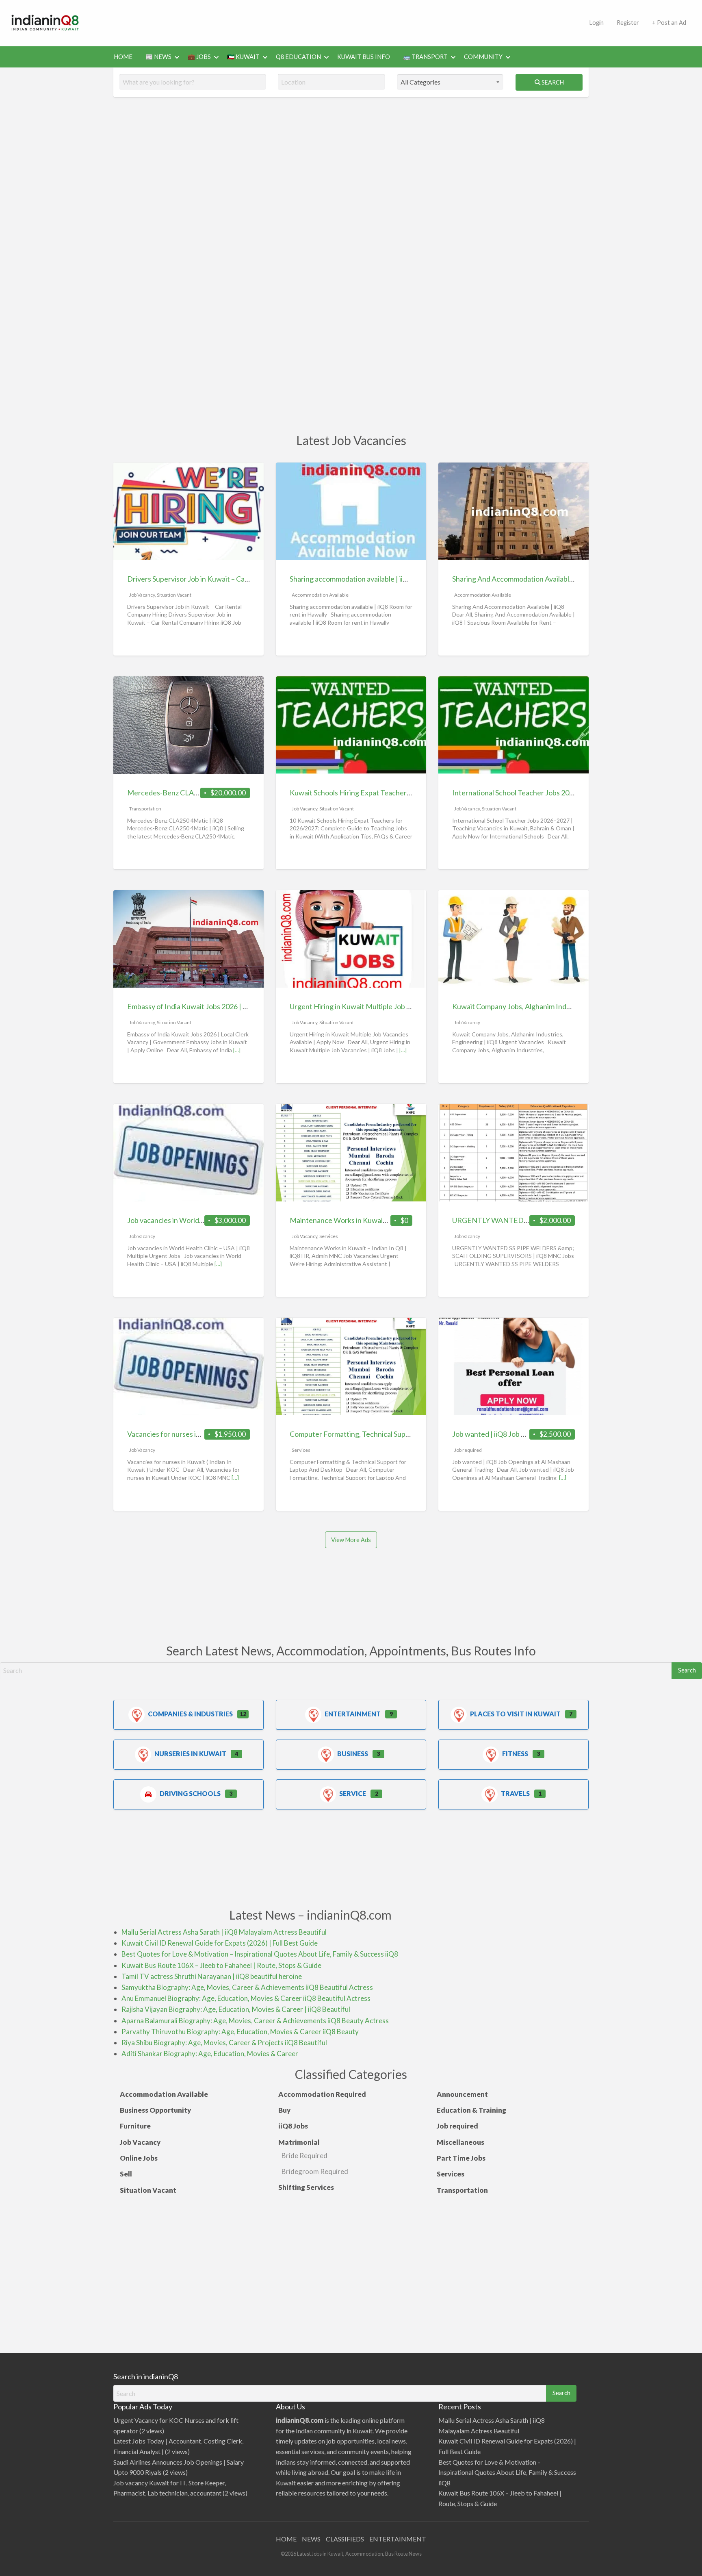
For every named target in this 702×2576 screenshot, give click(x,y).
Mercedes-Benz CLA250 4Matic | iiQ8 (187, 793)
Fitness (515, 1754)
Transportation (145, 809)
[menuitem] (596, 23)
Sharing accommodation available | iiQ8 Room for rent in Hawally (391, 579)
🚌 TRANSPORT (425, 57)
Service (353, 1793)
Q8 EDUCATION (298, 57)
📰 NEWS (158, 57)
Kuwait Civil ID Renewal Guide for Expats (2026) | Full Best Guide (220, 1943)
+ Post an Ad (669, 23)
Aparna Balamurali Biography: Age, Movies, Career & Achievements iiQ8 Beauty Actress (255, 2021)
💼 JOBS (199, 57)
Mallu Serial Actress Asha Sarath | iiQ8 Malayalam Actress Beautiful (224, 1932)
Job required (468, 1450)
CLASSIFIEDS (345, 2539)
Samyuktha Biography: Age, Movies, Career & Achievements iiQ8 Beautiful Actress (247, 1987)
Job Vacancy (142, 595)
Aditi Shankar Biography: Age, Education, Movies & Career (210, 2054)
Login (596, 23)
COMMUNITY (483, 57)
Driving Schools (190, 1793)
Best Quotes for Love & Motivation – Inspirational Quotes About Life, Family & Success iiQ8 (260, 1954)
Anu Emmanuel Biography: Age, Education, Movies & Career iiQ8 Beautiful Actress (246, 1998)
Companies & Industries (190, 1714)
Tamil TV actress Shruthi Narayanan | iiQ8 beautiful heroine (212, 1976)
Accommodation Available (320, 595)
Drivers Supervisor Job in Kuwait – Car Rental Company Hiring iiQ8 (232, 579)
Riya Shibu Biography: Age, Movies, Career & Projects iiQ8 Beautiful (224, 2043)
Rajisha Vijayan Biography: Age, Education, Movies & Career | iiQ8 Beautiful (236, 2009)
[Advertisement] (337, 22)
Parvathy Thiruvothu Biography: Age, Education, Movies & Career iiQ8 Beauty (240, 2032)
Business (353, 1754)
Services (329, 1236)
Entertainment (353, 1714)
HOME (123, 57)
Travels (515, 1793)
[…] (237, 1050)
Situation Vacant (174, 595)
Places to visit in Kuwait (515, 1714)
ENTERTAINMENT (398, 2539)
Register (628, 23)
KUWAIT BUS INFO (364, 57)
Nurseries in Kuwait (190, 1754)
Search (552, 82)
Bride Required (304, 2156)
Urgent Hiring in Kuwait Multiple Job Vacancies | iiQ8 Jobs (381, 1006)
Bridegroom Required (315, 2171)
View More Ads (351, 1540)
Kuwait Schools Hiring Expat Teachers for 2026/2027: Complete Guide (401, 793)
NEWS (311, 2539)
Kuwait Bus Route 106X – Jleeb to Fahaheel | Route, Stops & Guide (221, 1965)
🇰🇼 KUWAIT (243, 57)
